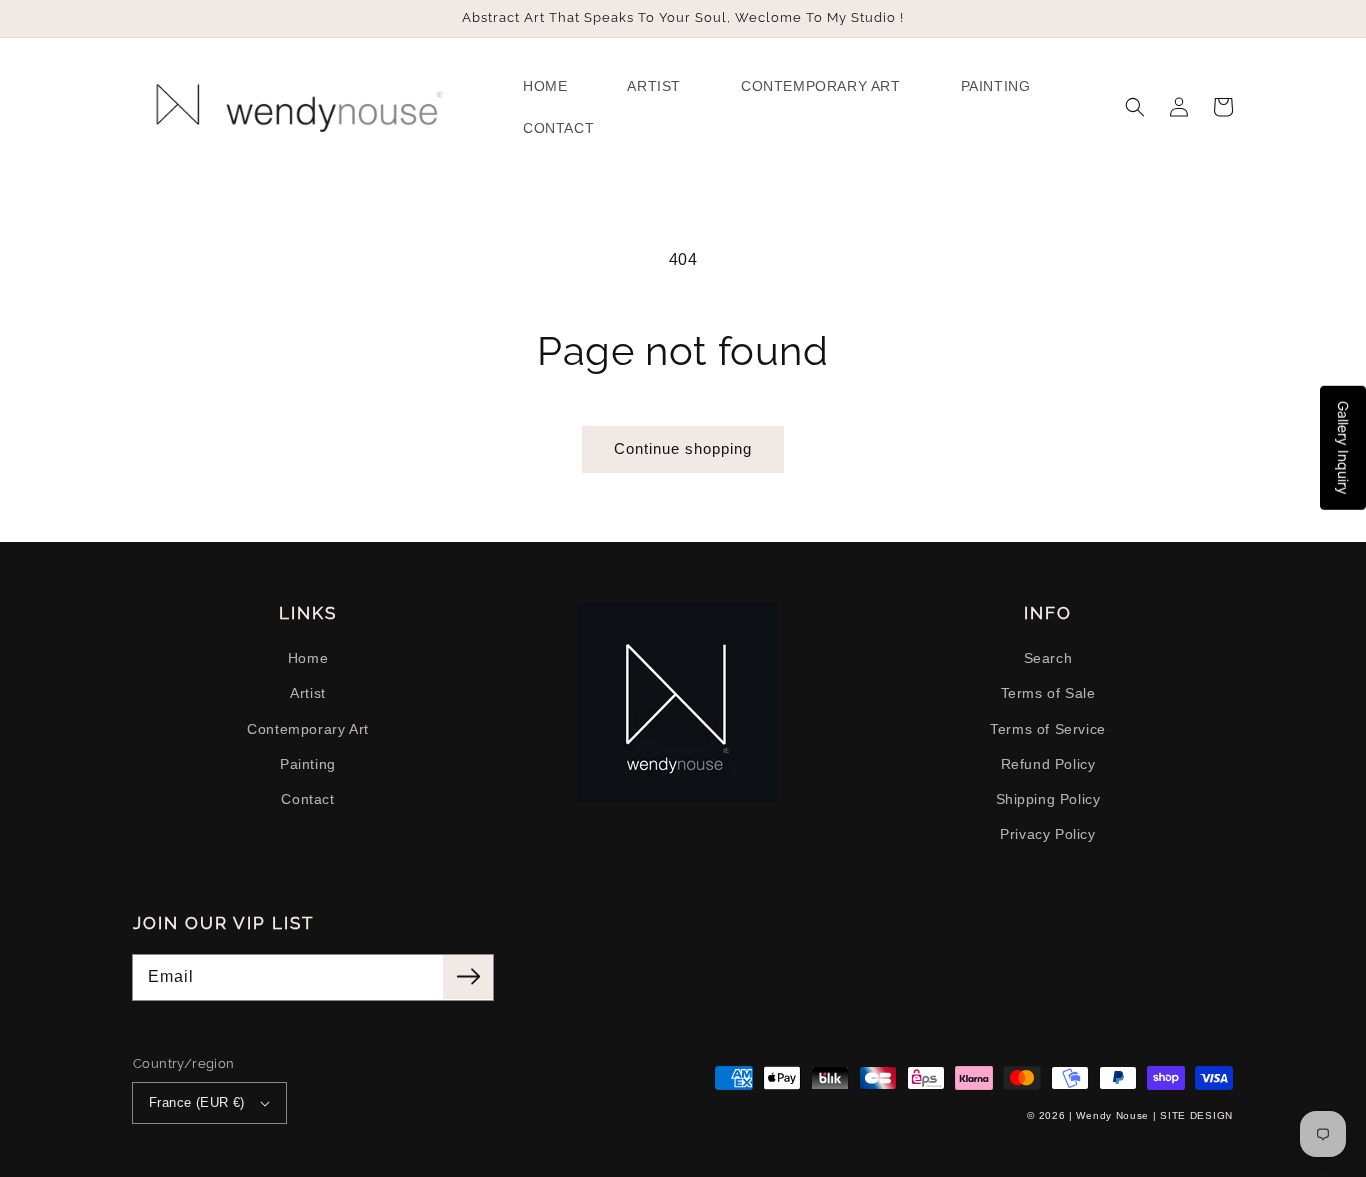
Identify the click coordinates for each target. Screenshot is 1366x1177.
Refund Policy (1048, 764)
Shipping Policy (1048, 799)
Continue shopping (683, 448)
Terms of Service (1048, 729)
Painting (308, 764)
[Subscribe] (468, 977)
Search (1048, 658)
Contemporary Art (308, 729)
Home (308, 658)
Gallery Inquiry (1343, 448)
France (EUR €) (197, 1102)
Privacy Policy (1047, 834)
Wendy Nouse (1112, 1115)
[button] (1135, 107)
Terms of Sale (1048, 693)
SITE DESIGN (1196, 1115)
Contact (307, 799)
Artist (308, 693)
